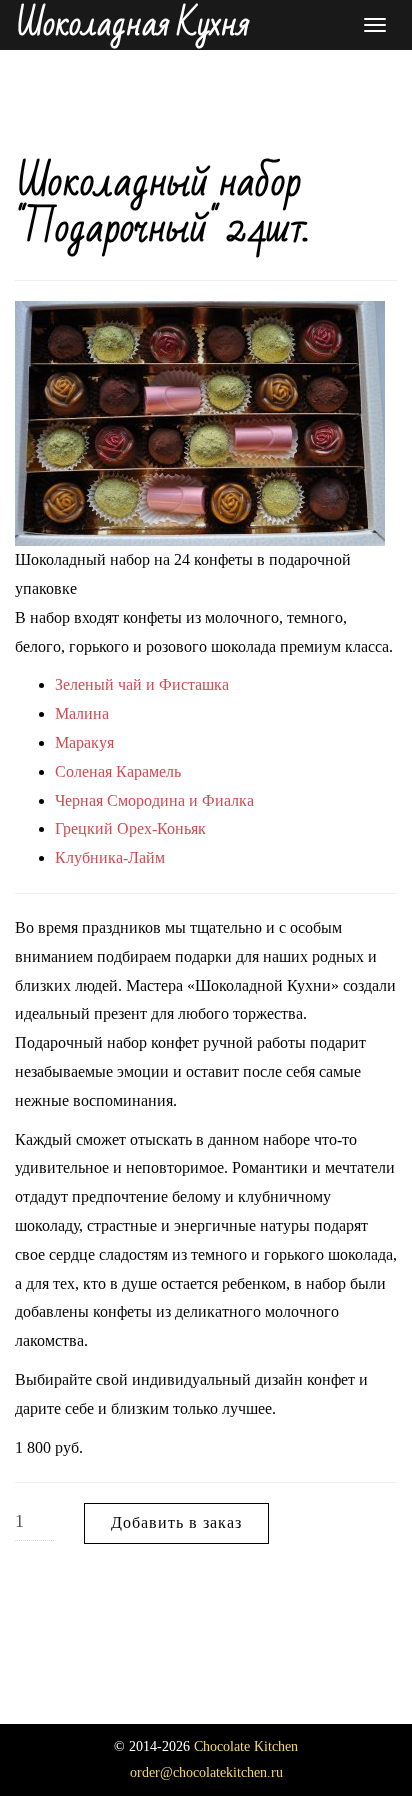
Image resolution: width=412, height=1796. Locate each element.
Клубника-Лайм (110, 857)
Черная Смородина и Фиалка (154, 800)
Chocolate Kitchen (246, 1746)
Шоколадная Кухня (132, 25)
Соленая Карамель (118, 771)
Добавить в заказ (176, 1522)
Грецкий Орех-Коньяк (130, 828)
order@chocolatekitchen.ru (206, 1772)
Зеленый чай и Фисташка (142, 684)
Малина (82, 713)
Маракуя (84, 742)
